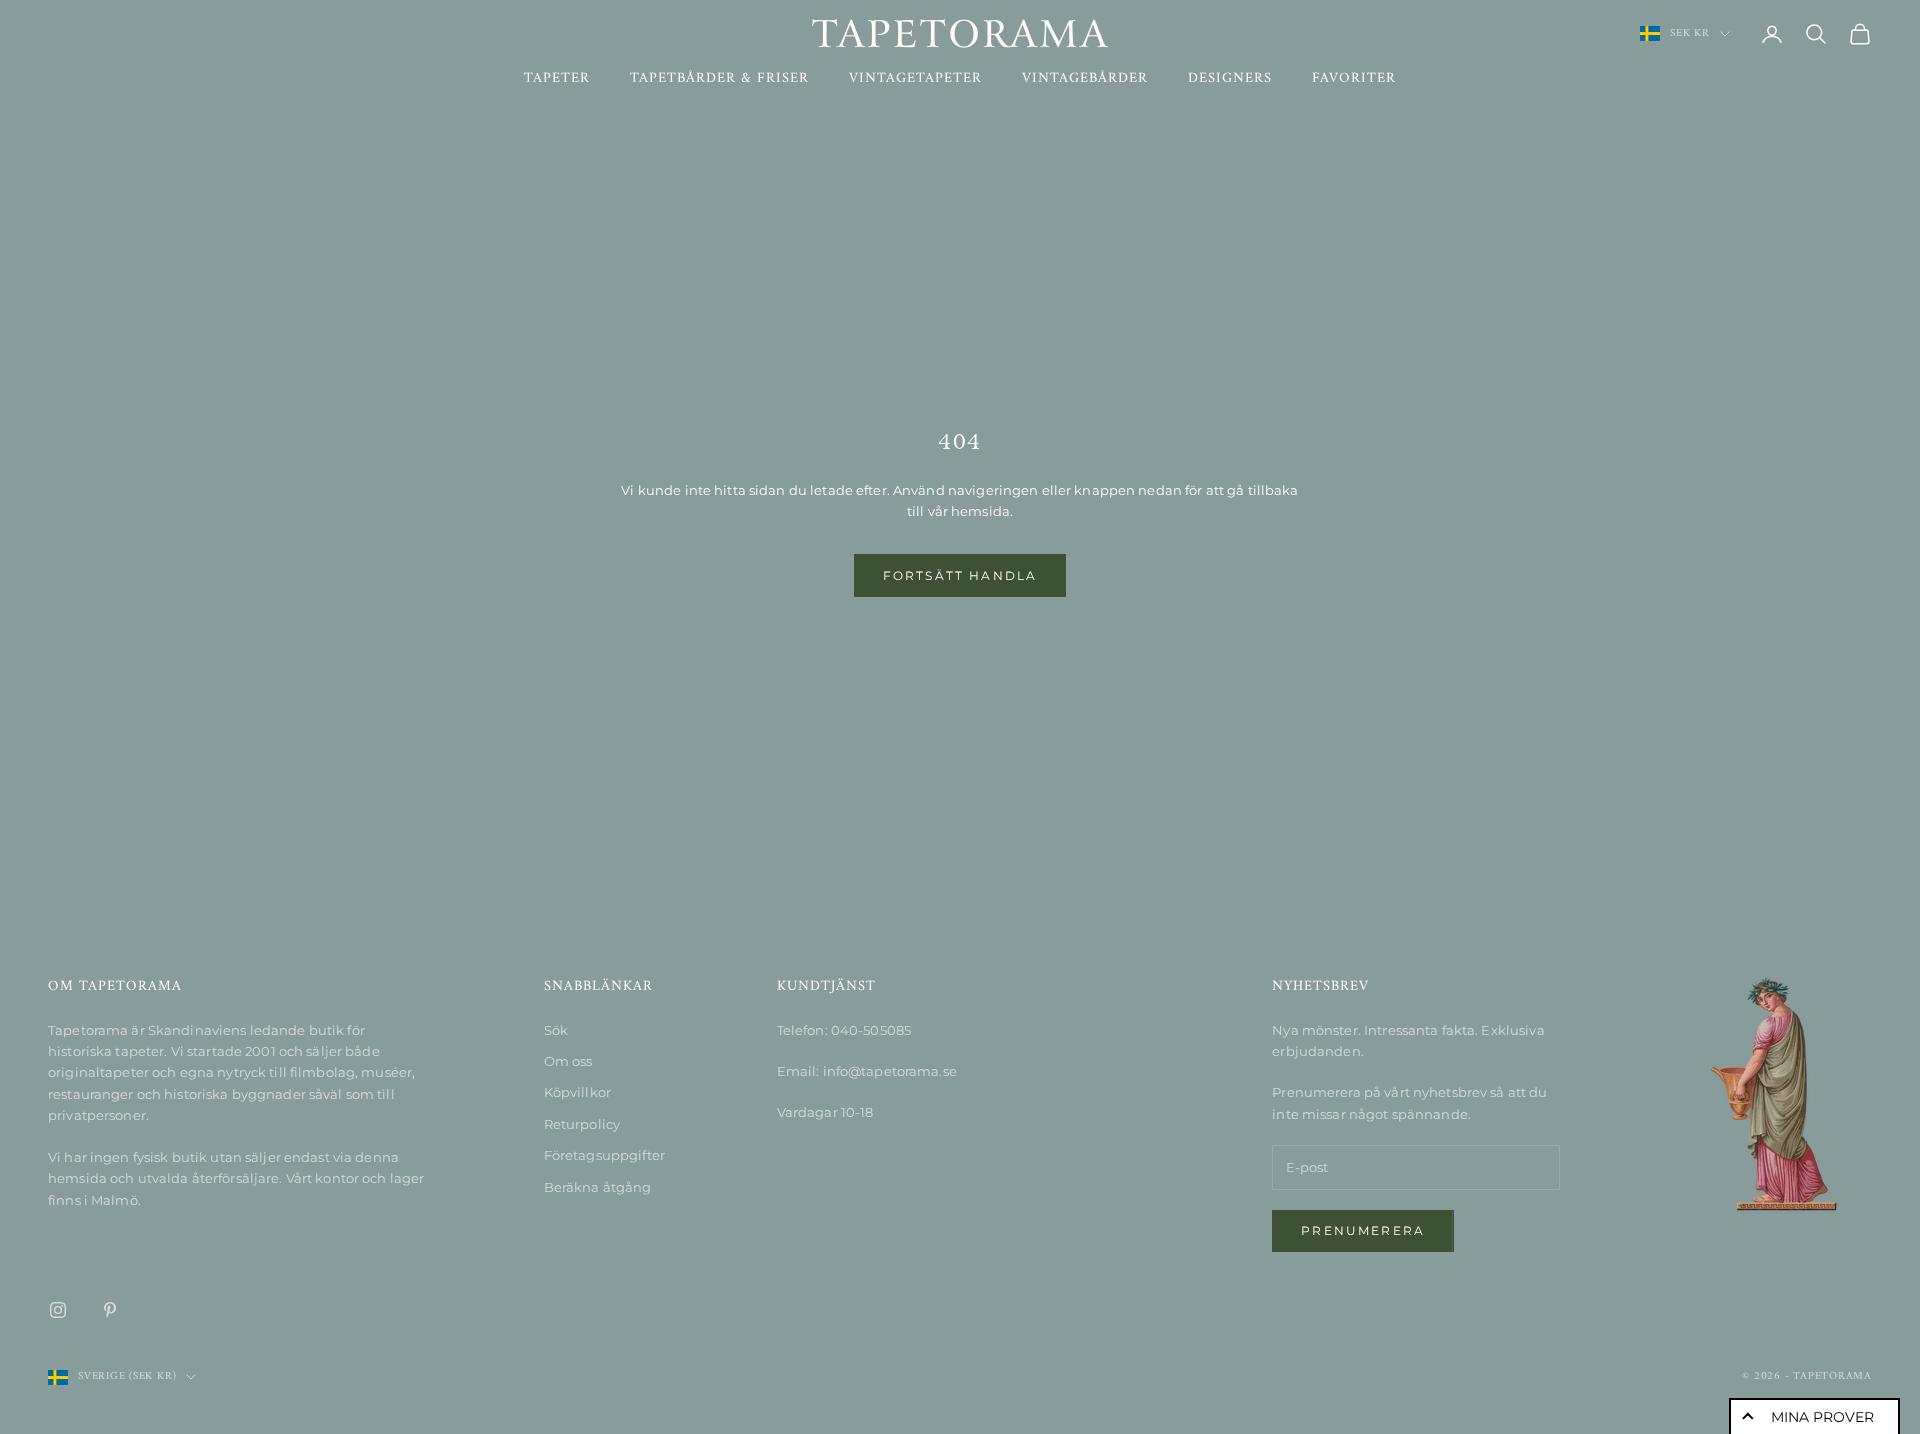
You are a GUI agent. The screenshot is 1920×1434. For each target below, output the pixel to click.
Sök (556, 1030)
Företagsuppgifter (604, 1155)
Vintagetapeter (915, 79)
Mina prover (1822, 1417)
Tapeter (557, 79)
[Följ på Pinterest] (110, 1310)
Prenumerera (1363, 1230)
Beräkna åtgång (598, 1187)
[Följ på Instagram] (58, 1310)
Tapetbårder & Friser (719, 79)
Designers (1230, 79)
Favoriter (1354, 79)
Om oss (568, 1061)
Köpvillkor (577, 1092)
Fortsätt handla (960, 575)
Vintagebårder (1085, 79)
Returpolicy (582, 1124)
